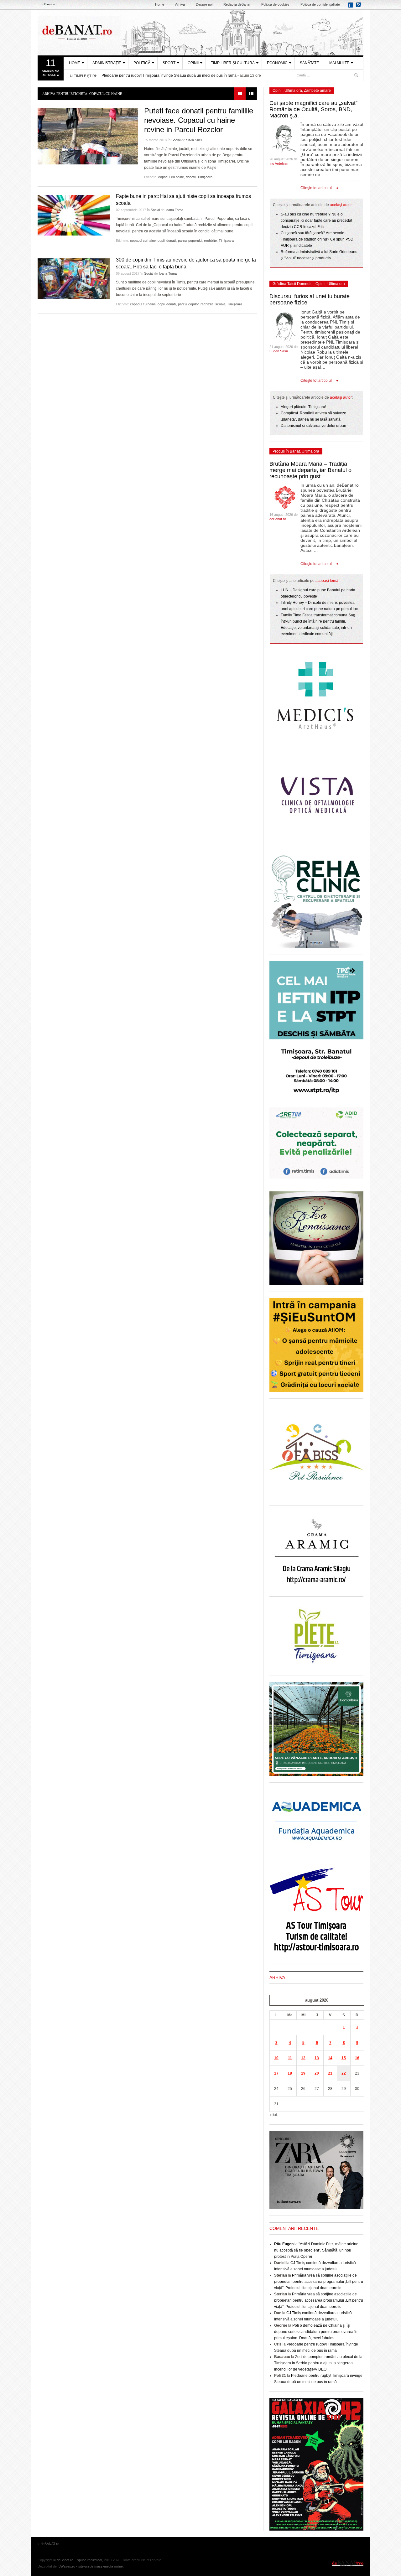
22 (344, 2073)
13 (317, 2058)
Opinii (193, 63)
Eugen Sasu (279, 351)
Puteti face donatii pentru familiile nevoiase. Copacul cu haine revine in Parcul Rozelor (199, 120)
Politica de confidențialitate (320, 4)
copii (161, 241)
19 (303, 2073)
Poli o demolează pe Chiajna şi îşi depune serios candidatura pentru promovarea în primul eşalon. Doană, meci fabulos (316, 2332)
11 (290, 2058)
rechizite (210, 241)
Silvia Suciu (195, 140)
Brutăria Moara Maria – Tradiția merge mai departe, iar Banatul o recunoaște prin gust (310, 470)
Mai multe (339, 63)
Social (176, 140)
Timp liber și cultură (233, 63)
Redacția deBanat (237, 4)
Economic (277, 63)
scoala (220, 304)
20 (317, 2073)
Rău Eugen (284, 2244)
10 (276, 2058)
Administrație (107, 63)
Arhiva (180, 4)
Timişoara (205, 177)
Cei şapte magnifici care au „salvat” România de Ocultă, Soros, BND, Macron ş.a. (313, 109)
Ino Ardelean (279, 163)
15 (344, 2058)
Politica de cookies (275, 4)
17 (276, 2073)
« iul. (273, 2115)
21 (330, 2073)
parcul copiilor (188, 304)
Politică (142, 63)
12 (303, 2058)
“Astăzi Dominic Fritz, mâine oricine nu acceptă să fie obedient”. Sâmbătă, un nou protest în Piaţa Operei (316, 2250)
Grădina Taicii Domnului (293, 284)
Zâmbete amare (317, 91)
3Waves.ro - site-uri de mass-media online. (91, 2566)
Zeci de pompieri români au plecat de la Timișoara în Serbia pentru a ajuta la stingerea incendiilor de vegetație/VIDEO (318, 2363)
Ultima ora (293, 91)
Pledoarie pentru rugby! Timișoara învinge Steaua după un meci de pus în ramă (169, 75)
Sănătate (309, 63)
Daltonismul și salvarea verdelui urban (313, 426)
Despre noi (204, 4)
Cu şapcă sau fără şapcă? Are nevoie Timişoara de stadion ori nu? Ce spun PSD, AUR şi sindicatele (318, 239)
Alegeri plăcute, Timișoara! (303, 407)
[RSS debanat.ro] (360, 7)
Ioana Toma (174, 210)
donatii (191, 177)
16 (357, 2058)
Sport (169, 63)
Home (160, 4)
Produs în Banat (286, 451)
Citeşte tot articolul (316, 188)
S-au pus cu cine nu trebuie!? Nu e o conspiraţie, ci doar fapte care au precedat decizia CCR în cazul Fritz (316, 220)
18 (290, 2073)
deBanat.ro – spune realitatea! (79, 2560)
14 (330, 2058)
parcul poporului (190, 241)
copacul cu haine (171, 177)
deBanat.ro (278, 519)
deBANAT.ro (200, 33)
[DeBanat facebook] (352, 7)
